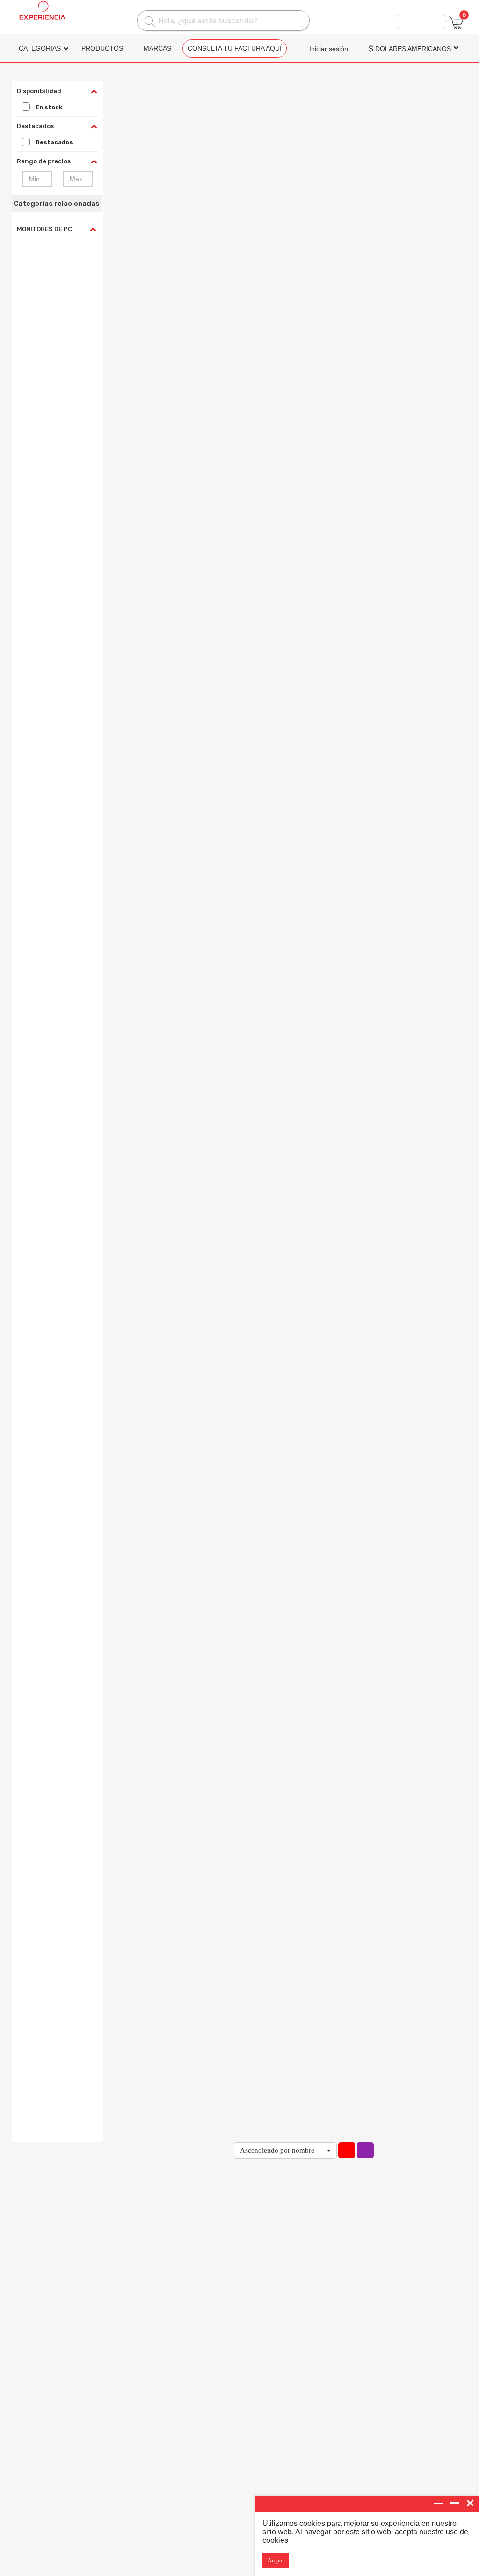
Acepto (276, 2561)
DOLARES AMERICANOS (410, 49)
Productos (102, 48)
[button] (285, 2150)
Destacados (54, 142)
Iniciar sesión (329, 49)
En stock (49, 107)
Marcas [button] (157, 48)
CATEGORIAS (40, 48)
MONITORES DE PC (44, 229)
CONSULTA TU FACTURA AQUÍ (235, 48)
